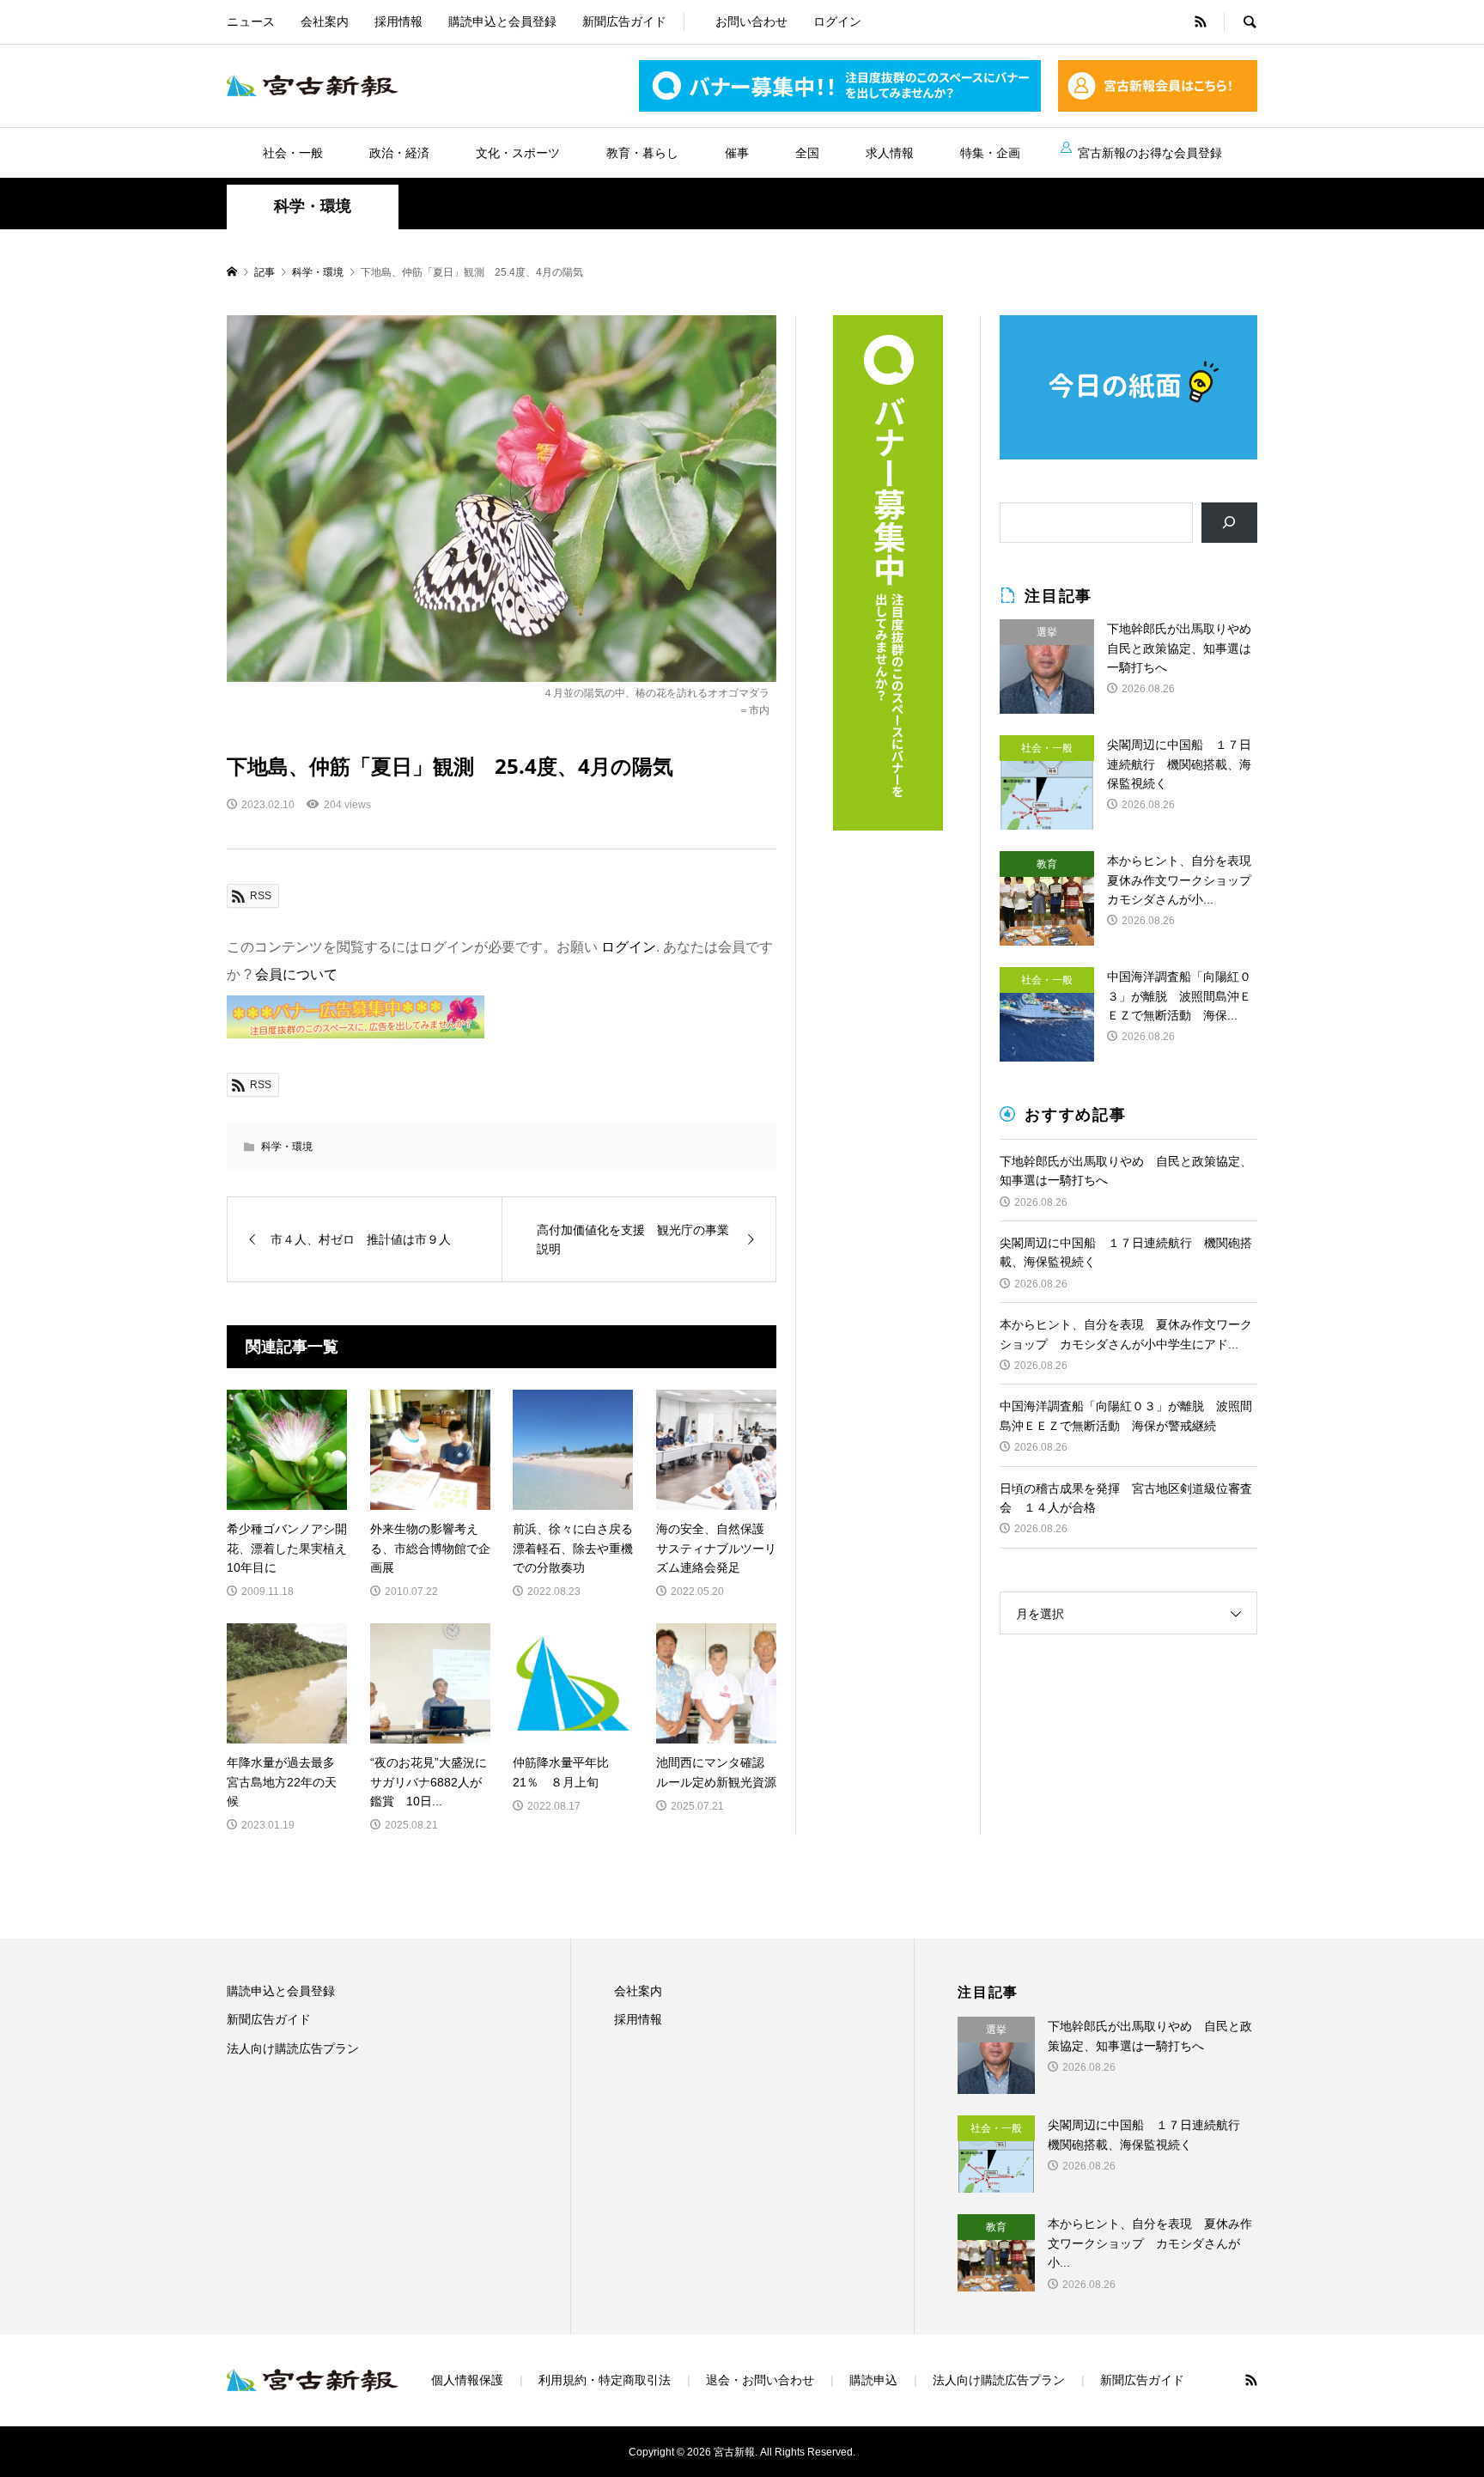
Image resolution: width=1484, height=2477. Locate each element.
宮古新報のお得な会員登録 (1150, 153)
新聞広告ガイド (624, 21)
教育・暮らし (642, 153)
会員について (296, 974)
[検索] (1229, 523)
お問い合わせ (751, 21)
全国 (807, 153)
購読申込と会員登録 (502, 21)
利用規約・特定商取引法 (605, 2380)
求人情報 (890, 153)
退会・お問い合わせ (760, 2380)
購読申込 (873, 2380)
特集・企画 (990, 153)
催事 (737, 153)
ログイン (837, 21)
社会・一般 (293, 153)
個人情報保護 (467, 2380)
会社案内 (325, 21)
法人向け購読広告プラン (293, 2048)
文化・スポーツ (518, 153)
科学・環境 (313, 206)
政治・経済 (399, 153)
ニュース (251, 21)
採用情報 (398, 21)
